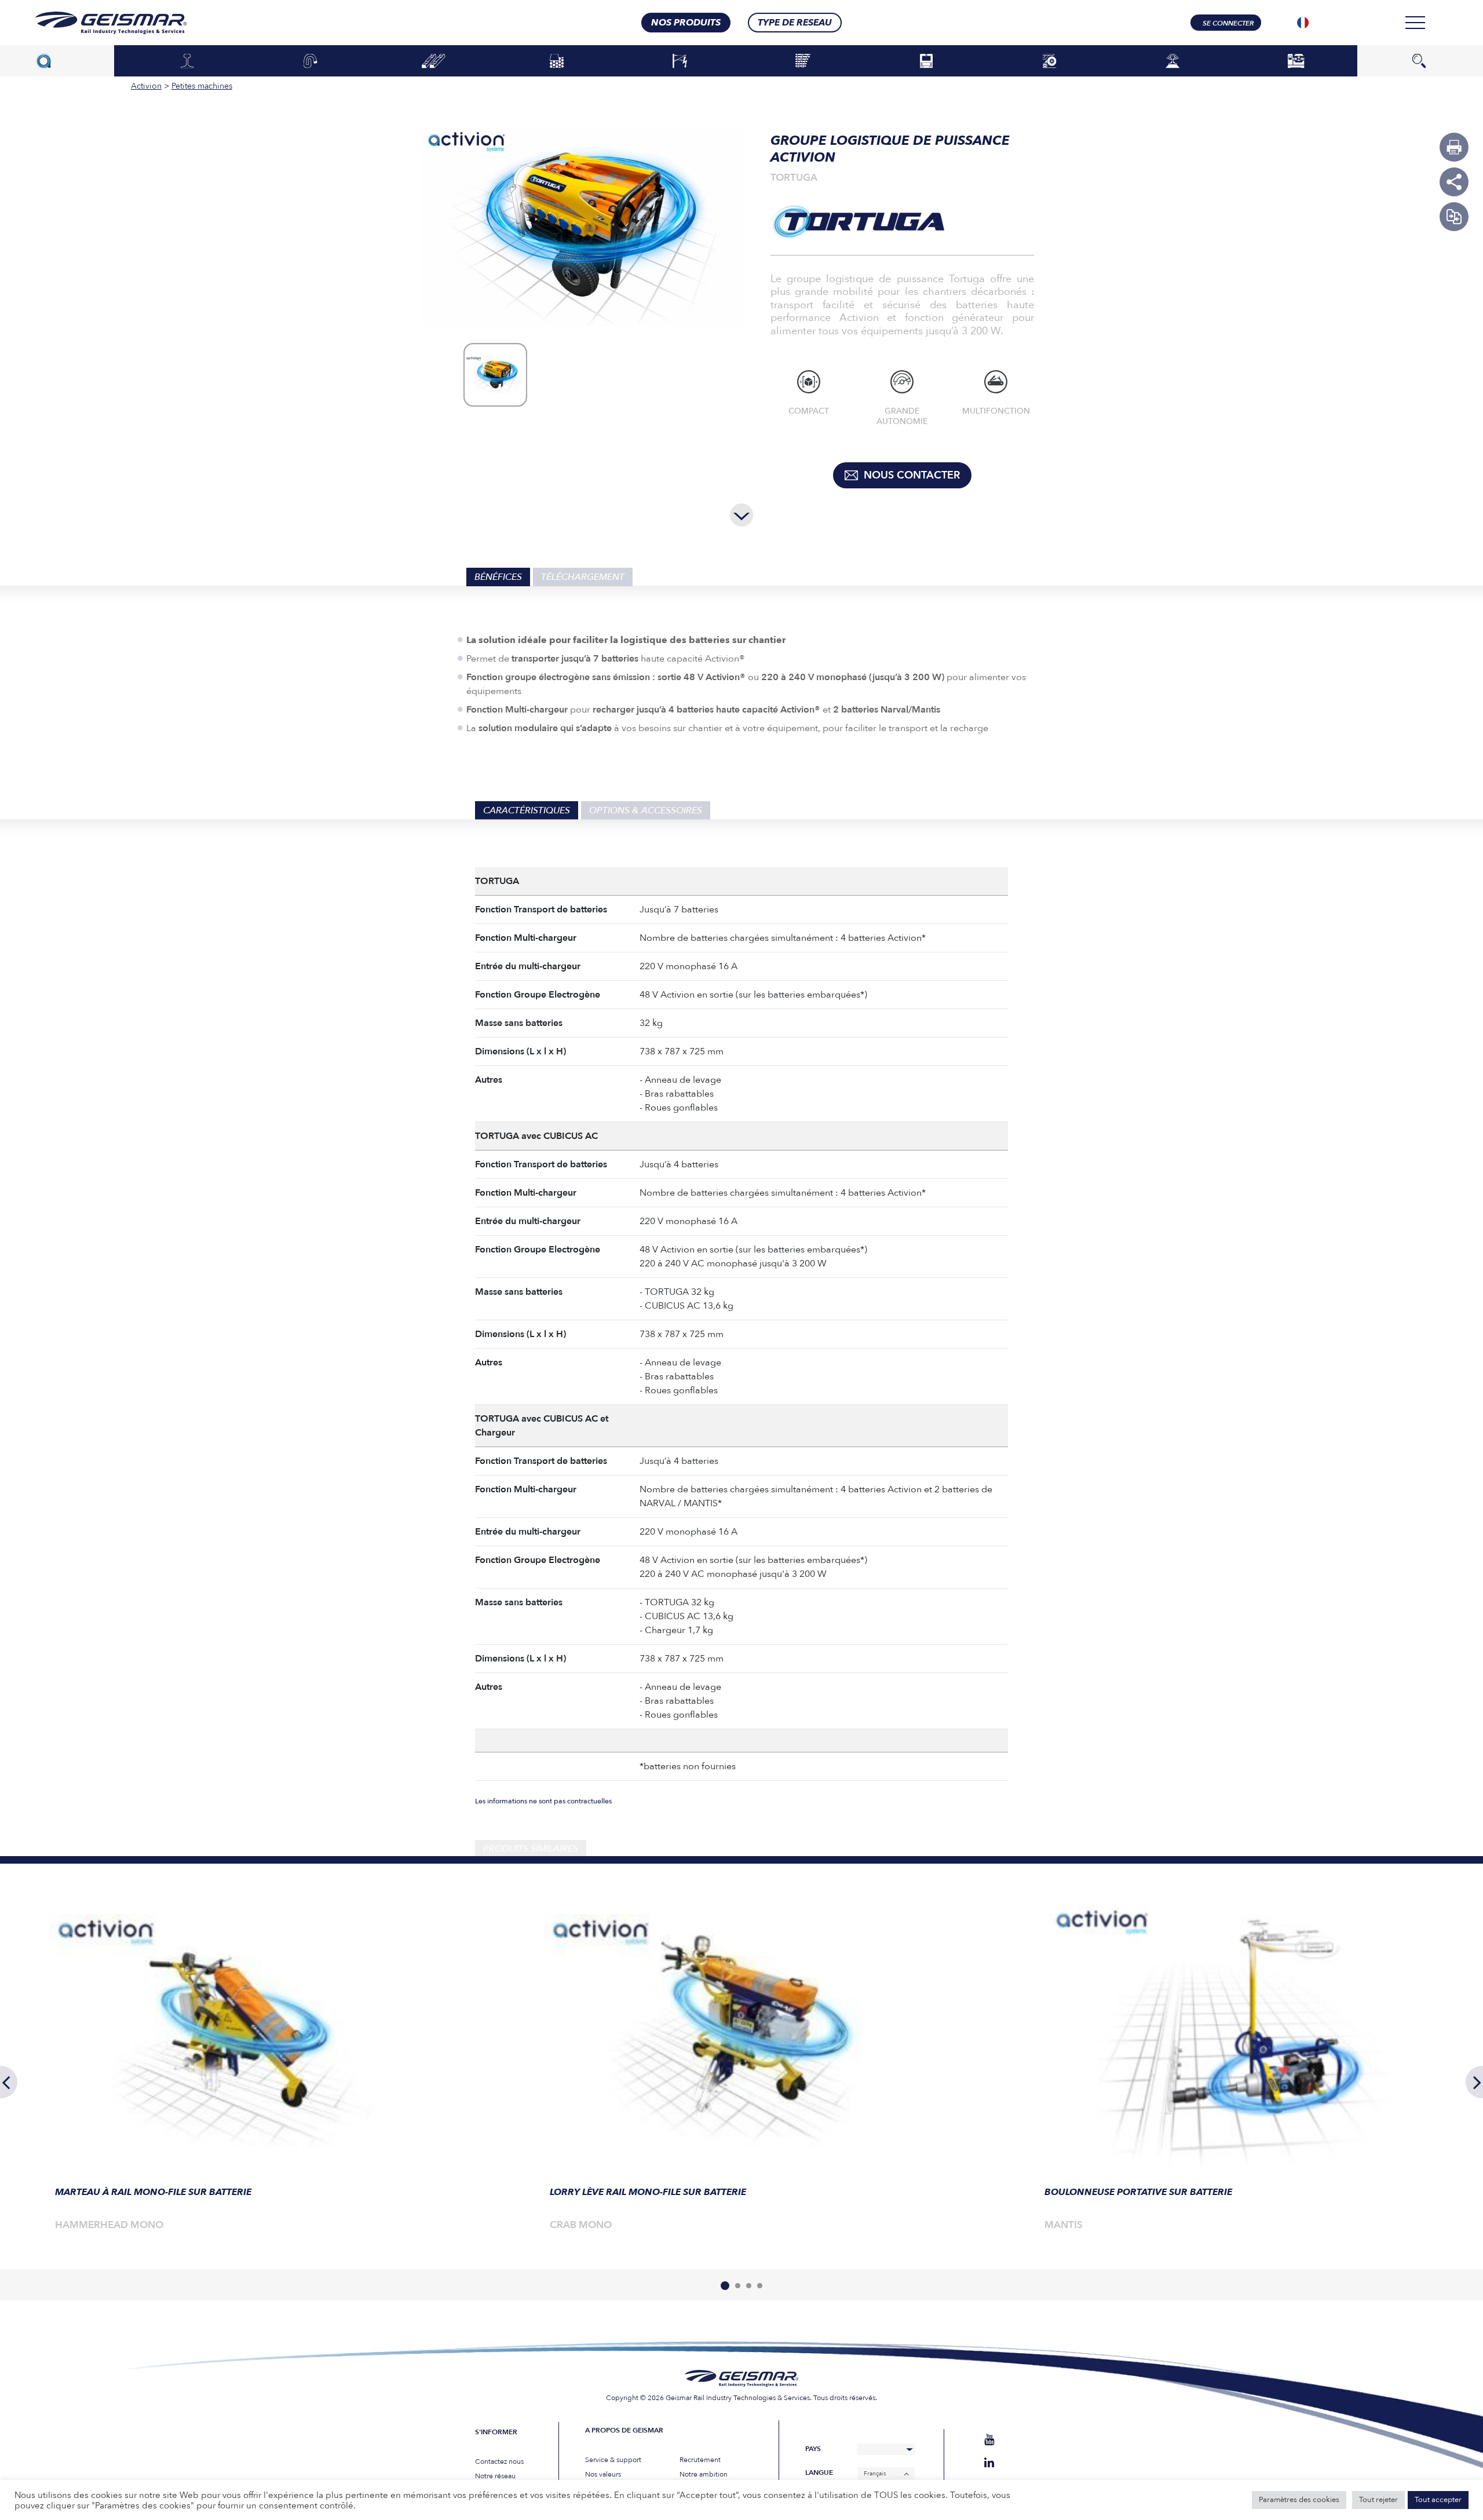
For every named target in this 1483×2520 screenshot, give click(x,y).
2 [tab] (738, 2286)
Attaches (311, 61)
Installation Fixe (1296, 61)
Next (1474, 2082)
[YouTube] (989, 2440)
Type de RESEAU (795, 23)
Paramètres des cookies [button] (1299, 2500)
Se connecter (1228, 23)
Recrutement (700, 2460)
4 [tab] (760, 2286)
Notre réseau (495, 2476)
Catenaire (680, 61)
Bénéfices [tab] (498, 577)
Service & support (613, 2460)
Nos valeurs (603, 2474)
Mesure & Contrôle (1173, 61)
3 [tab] (749, 2286)
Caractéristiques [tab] (527, 810)
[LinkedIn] (989, 2463)
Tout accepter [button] (1438, 2500)
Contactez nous (499, 2461)
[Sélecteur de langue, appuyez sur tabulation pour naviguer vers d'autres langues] (1303, 23)
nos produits (686, 23)
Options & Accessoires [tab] (646, 810)
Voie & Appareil (803, 61)
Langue (819, 2473)
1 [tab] (725, 2286)
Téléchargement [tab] (583, 577)
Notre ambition (704, 2474)
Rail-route (1049, 61)
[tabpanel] (247, 2070)
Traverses (434, 61)
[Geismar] (96, 23)
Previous (9, 2082)
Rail (187, 61)
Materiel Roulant (926, 61)
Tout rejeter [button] (1378, 2500)
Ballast (557, 61)
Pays (813, 2449)
